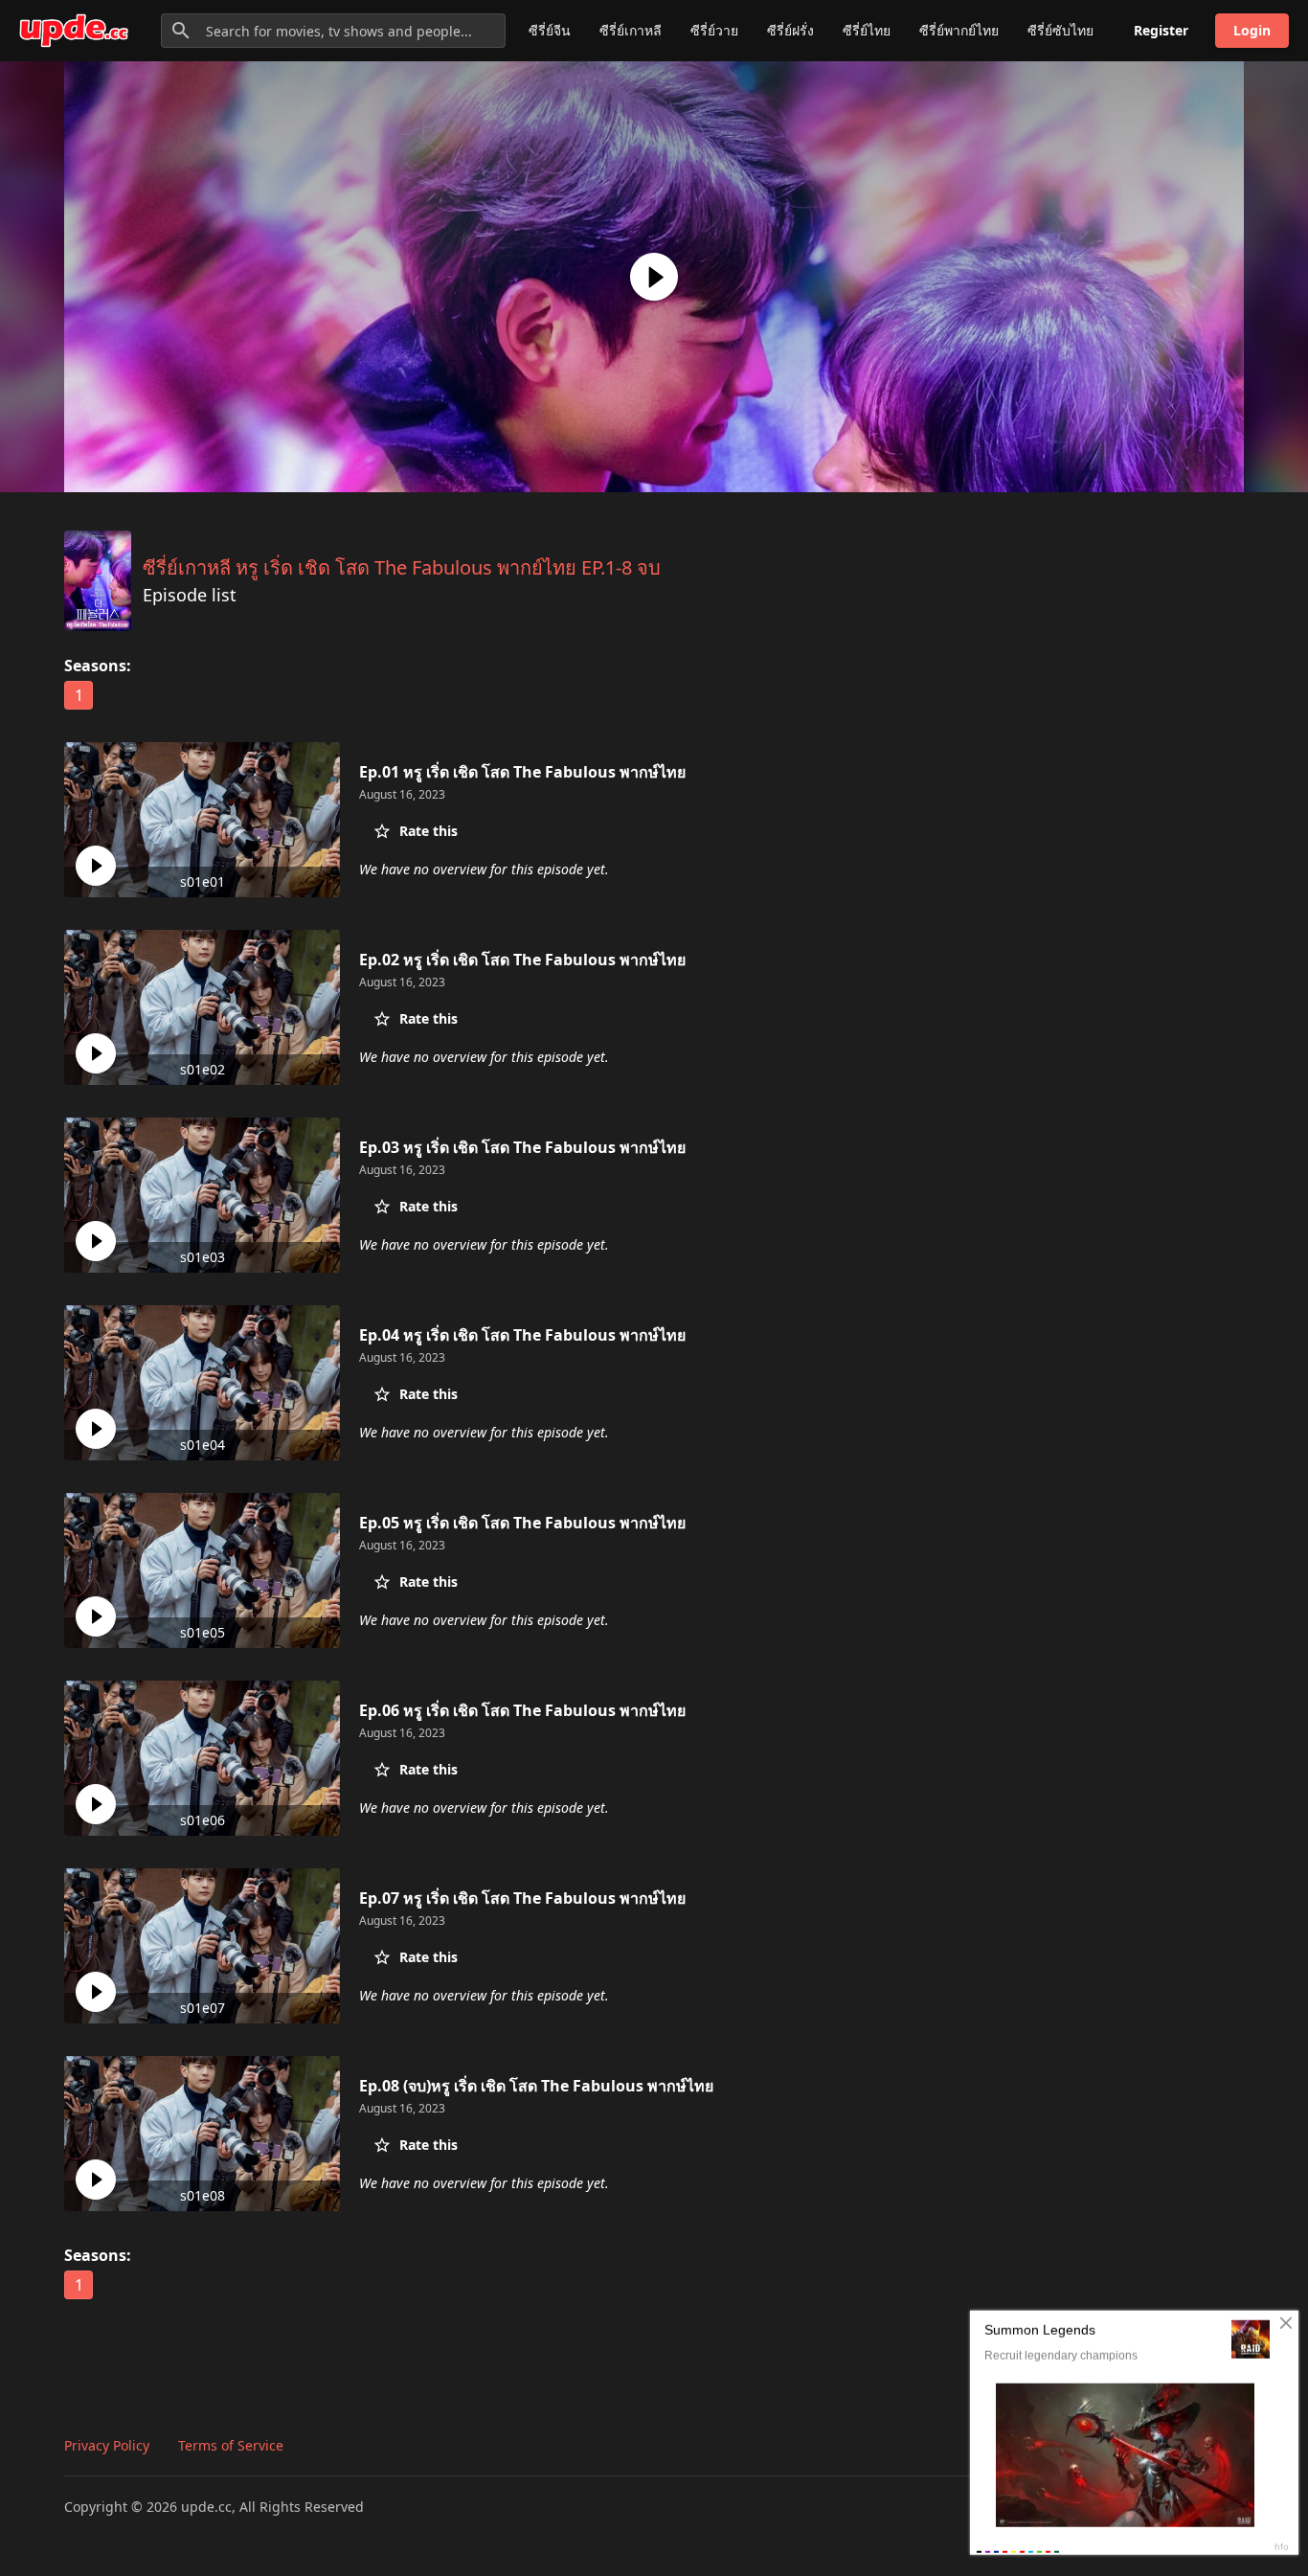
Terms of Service (231, 2445)
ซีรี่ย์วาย (714, 30)
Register (1161, 30)
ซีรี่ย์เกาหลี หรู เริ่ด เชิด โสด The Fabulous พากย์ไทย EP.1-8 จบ (402, 567)
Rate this (428, 831)
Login (1252, 30)
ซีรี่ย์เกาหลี (631, 30)
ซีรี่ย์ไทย (867, 30)
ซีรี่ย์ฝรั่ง (790, 30)
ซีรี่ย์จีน (550, 30)
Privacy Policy (107, 2445)
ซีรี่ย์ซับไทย (1060, 30)
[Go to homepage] (74, 31)
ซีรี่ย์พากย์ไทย (959, 30)
